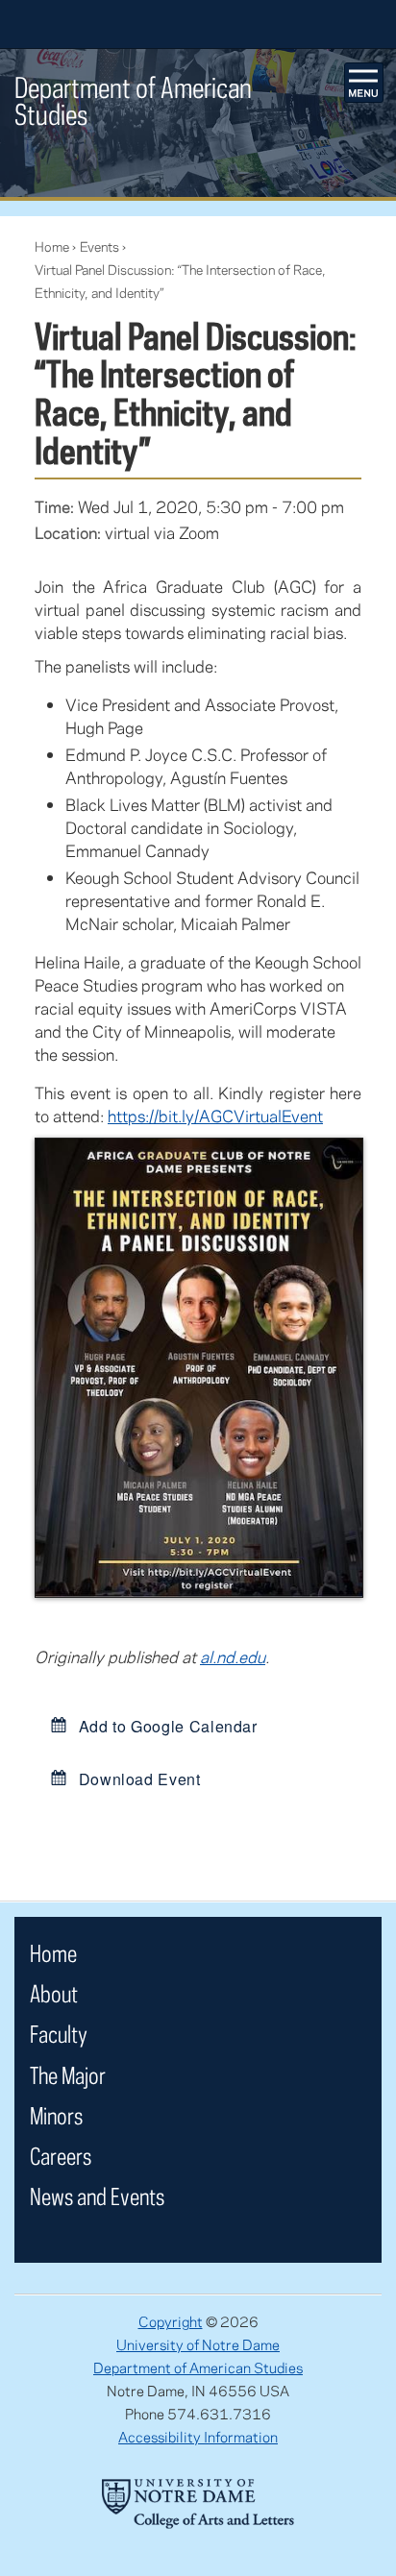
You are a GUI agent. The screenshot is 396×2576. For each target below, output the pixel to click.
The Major (68, 2075)
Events (99, 246)
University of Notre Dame (198, 2344)
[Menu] (364, 83)
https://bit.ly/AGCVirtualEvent (215, 1116)
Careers (61, 2156)
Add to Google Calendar (166, 1726)
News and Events (97, 2196)
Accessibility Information (198, 2437)
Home (52, 246)
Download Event (137, 1779)
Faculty (59, 2034)
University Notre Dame (198, 24)
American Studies (133, 100)
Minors (56, 2115)
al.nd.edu (233, 1656)
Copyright (171, 2321)
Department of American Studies (198, 2367)
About (54, 1993)
